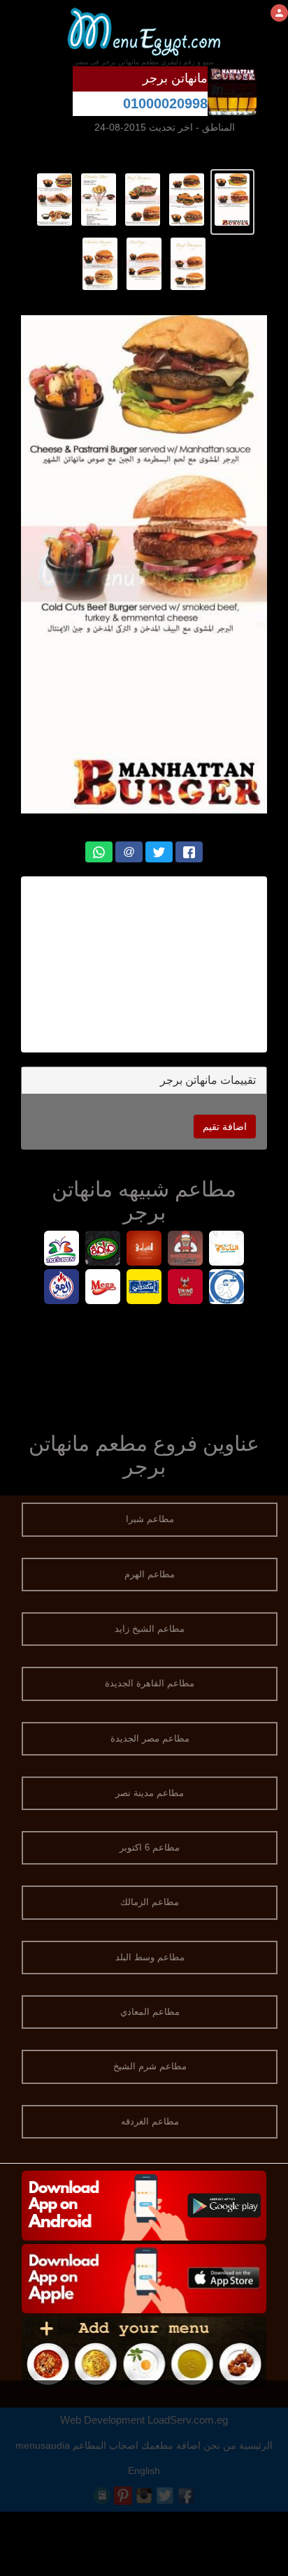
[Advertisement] (144, 964)
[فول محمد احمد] (227, 1288)
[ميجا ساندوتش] (103, 1288)
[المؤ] (62, 1288)
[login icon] (279, 13)
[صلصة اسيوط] (103, 1250)
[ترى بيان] (62, 1250)
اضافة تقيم (225, 1127)
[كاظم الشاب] (227, 1250)
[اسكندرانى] (144, 1288)
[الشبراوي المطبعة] (144, 1250)
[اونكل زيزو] (186, 1250)
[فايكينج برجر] (186, 1288)
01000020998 (165, 103)
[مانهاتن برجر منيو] (232, 198)
